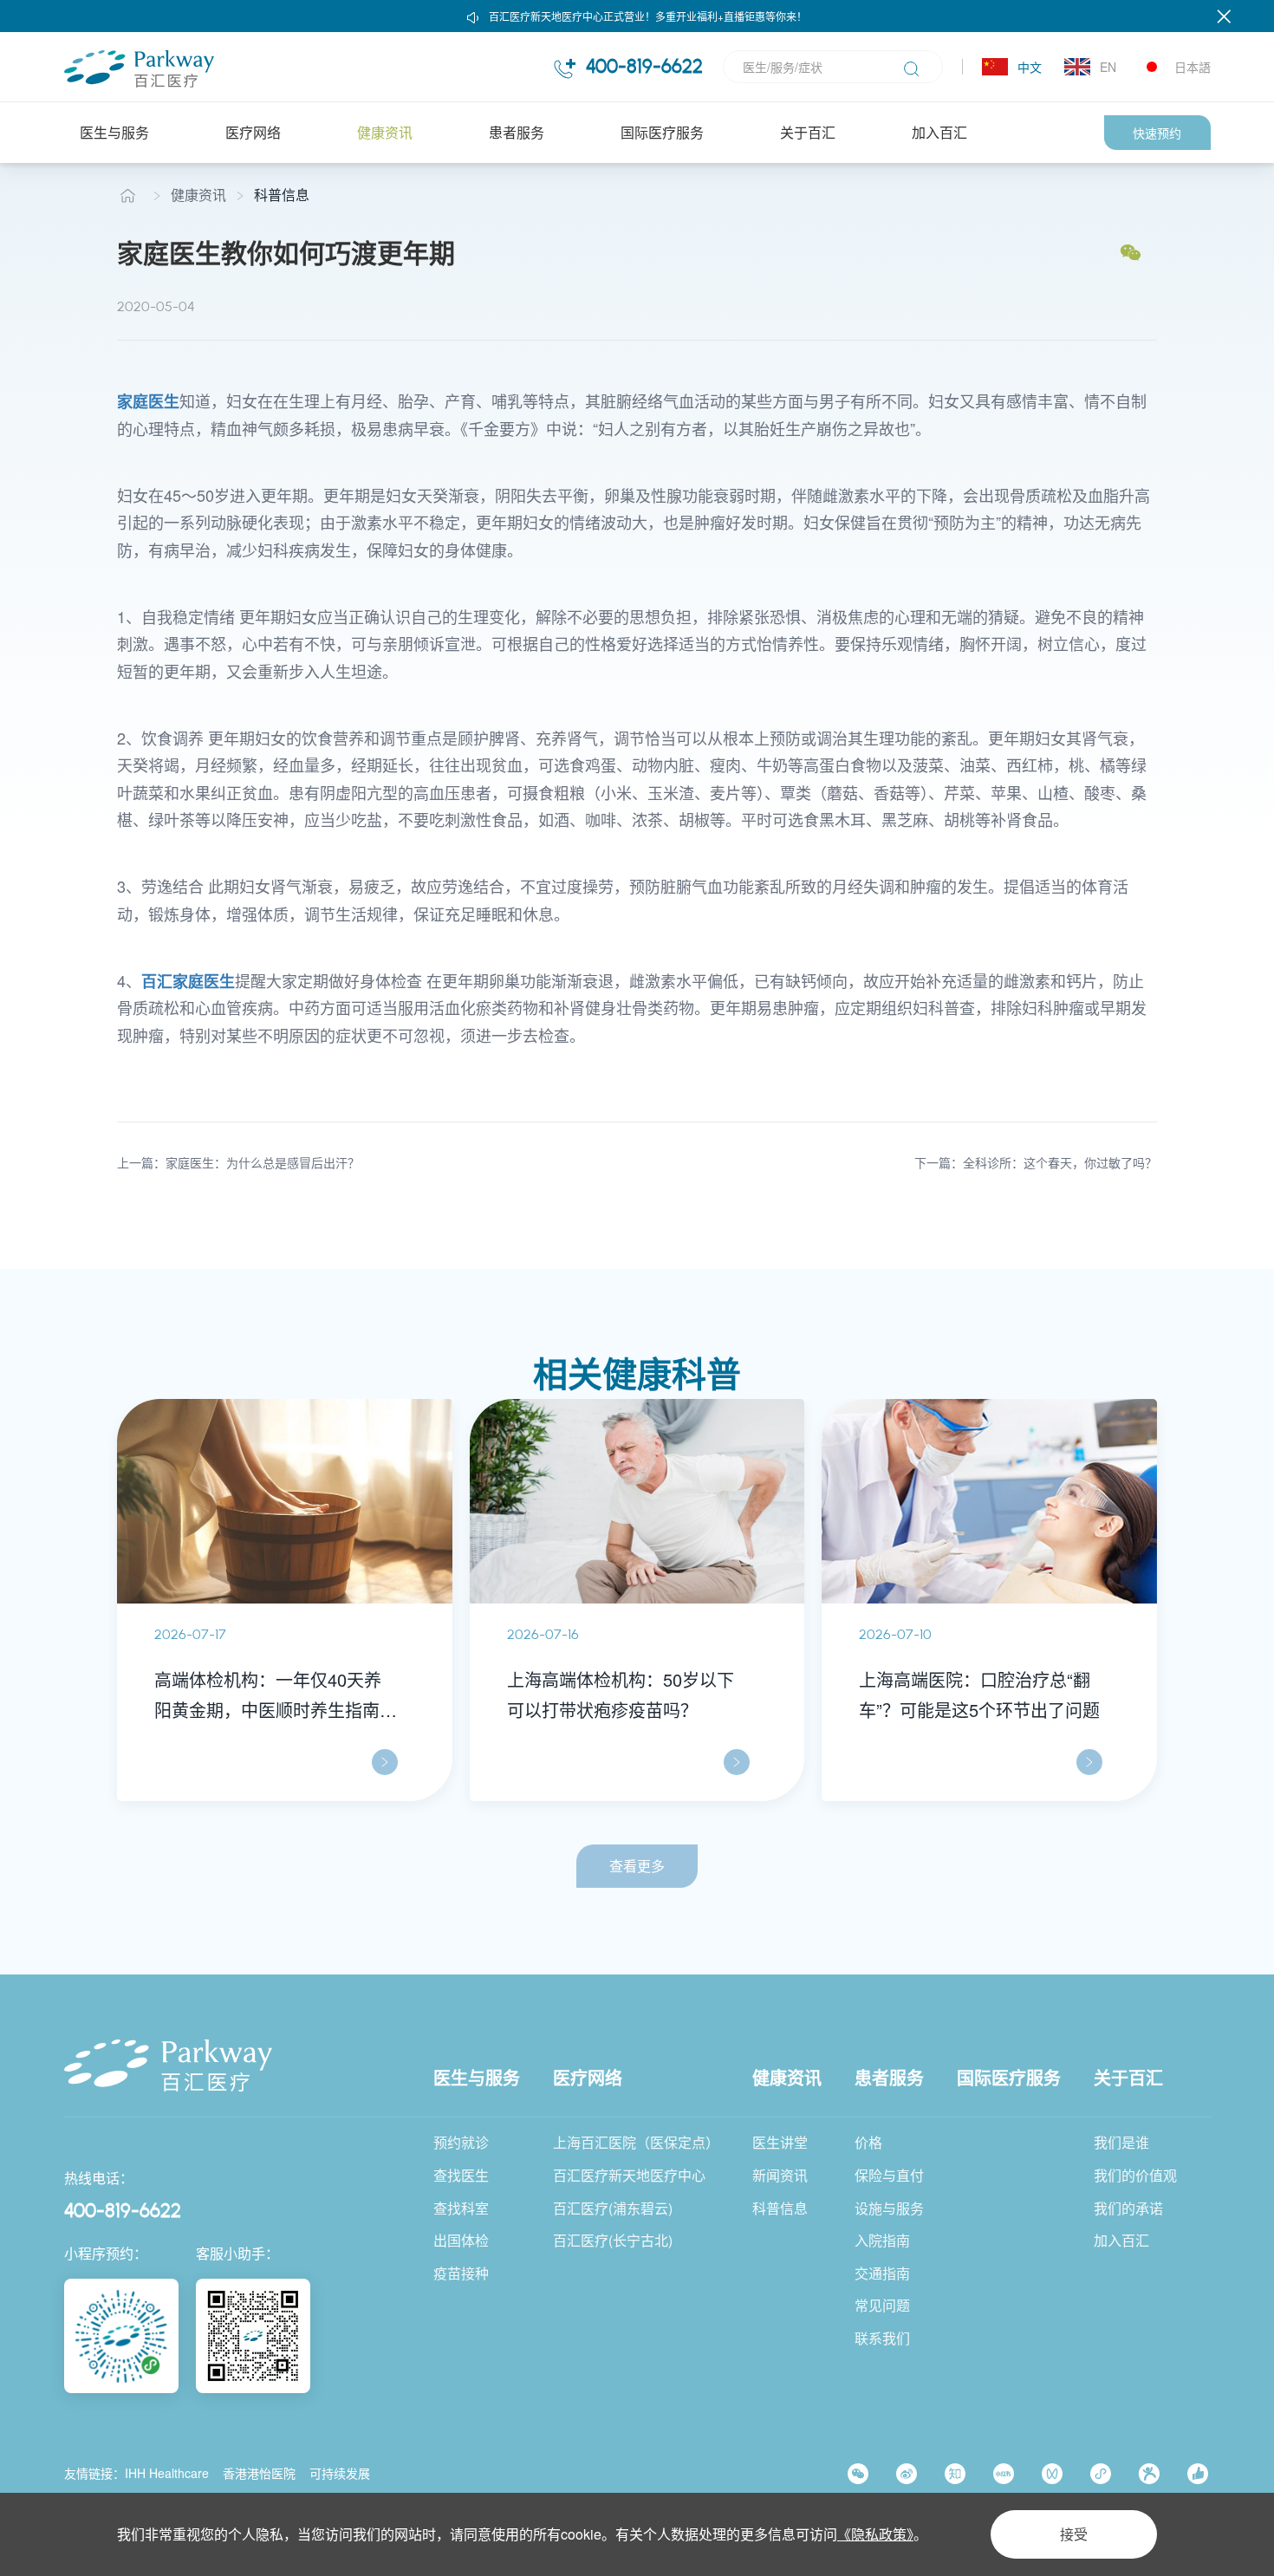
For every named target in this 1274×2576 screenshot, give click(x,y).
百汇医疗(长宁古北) (613, 2240)
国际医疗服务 (662, 132)
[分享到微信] (1131, 253)
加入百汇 (939, 132)
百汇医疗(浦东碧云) (613, 2208)
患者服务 (517, 132)
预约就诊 (461, 2142)
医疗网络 (253, 132)
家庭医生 (148, 401)
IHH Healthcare (167, 2473)
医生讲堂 (780, 2142)
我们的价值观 (1135, 2175)
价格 (868, 2142)
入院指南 (882, 2240)
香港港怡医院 (259, 2473)
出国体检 (461, 2240)
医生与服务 (114, 132)
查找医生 (461, 2175)
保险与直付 (889, 2175)
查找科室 (461, 2208)
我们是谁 (1121, 2142)
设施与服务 (889, 2208)
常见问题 (882, 2305)
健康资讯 (385, 132)
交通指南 (882, 2273)
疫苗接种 (461, 2273)
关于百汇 (808, 132)
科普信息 (282, 195)
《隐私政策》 (875, 2534)
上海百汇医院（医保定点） (636, 2142)
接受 (1074, 2534)
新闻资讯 (780, 2175)
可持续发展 (340, 2473)
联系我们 (882, 2338)
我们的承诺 (1128, 2208)
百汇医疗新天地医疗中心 (629, 2175)
